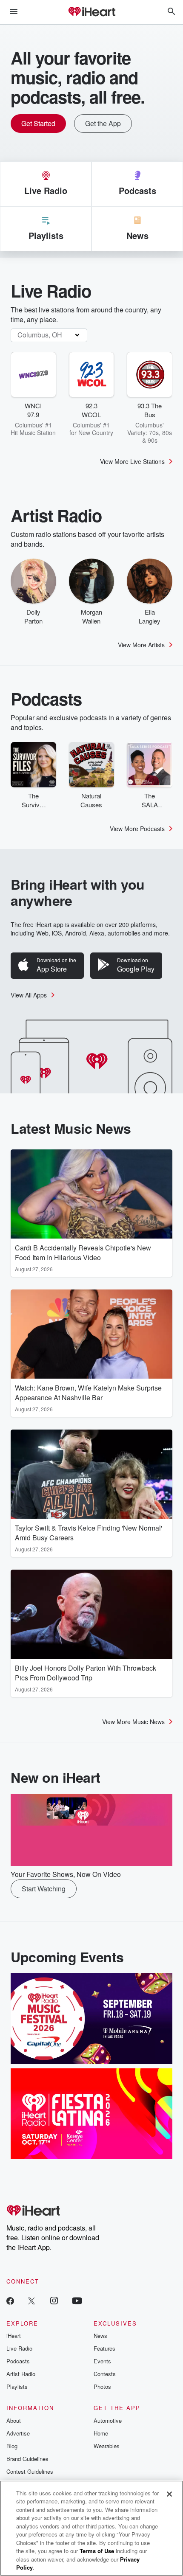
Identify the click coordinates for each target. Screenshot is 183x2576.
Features (104, 2348)
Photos (102, 2386)
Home (101, 2433)
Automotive (108, 2420)
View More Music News (133, 1722)
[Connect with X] (31, 2300)
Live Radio (19, 2348)
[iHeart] (91, 12)
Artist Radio (21, 2374)
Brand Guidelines (27, 2459)
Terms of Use (97, 2551)
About (14, 2420)
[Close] (169, 2494)
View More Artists (141, 645)
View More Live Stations (132, 461)
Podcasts (18, 2361)
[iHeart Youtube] (77, 2300)
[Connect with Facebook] (10, 2300)
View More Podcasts (137, 829)
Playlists (17, 2386)
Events (102, 2361)
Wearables (107, 2446)
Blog (12, 2446)
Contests (105, 2374)
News (100, 2336)
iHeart (14, 2336)
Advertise (18, 2433)
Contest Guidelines (30, 2471)
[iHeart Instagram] (54, 2300)
